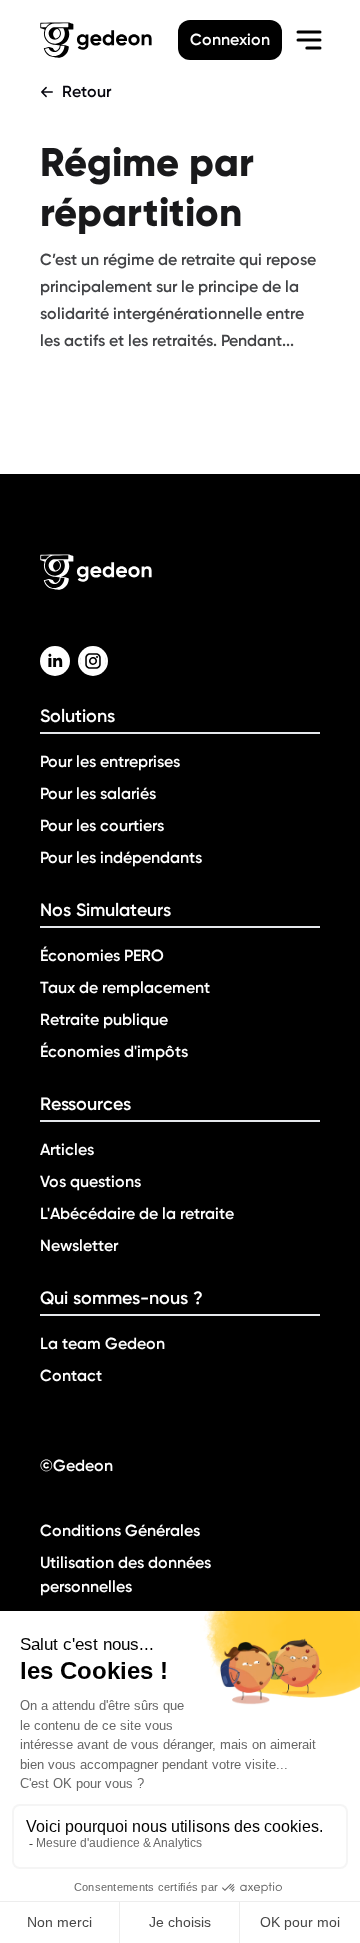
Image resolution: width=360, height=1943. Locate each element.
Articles (67, 1149)
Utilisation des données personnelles (125, 1574)
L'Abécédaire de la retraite (137, 1213)
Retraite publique (104, 1019)
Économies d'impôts (114, 1051)
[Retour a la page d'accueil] (109, 40)
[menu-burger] (309, 40)
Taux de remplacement (125, 987)
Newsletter (79, 1245)
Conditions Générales (120, 1530)
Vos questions (90, 1181)
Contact (71, 1375)
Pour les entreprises (110, 761)
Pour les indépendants (121, 857)
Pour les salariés (98, 793)
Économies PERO (102, 955)
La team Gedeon (102, 1343)
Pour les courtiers (102, 825)
